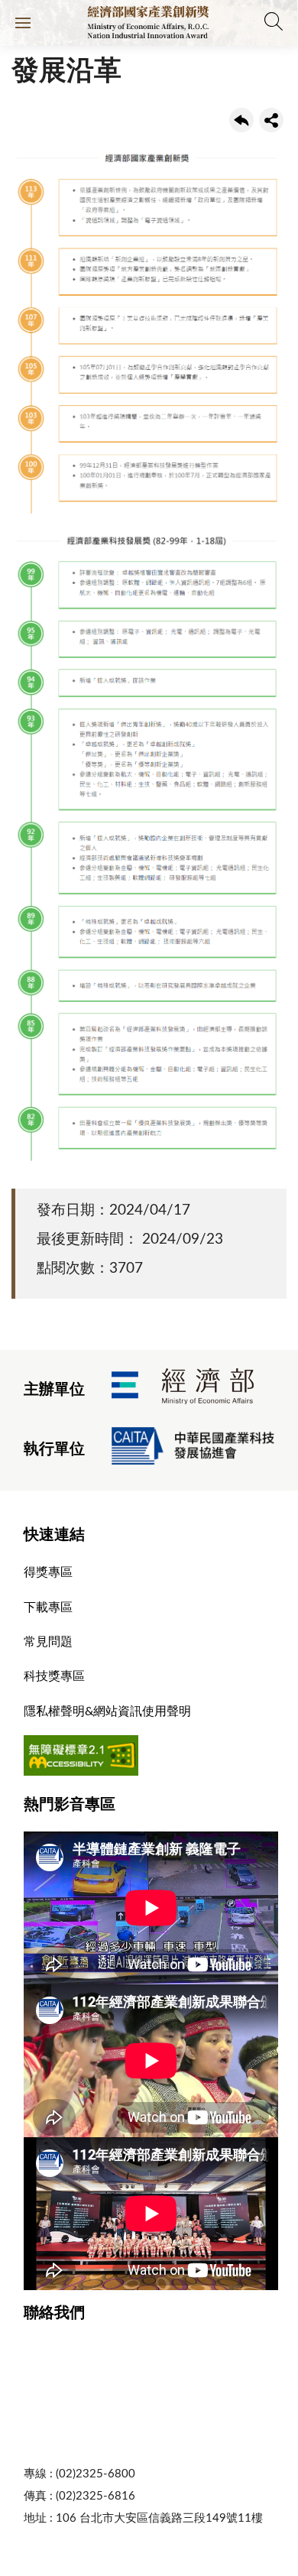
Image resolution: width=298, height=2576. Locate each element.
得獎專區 (48, 1572)
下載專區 (48, 1608)
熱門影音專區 (70, 1805)
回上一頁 (241, 120)
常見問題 (48, 1642)
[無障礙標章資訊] (81, 1772)
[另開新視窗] (183, 1390)
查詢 (275, 23)
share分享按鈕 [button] (271, 120)
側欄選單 (23, 23)
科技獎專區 (54, 1676)
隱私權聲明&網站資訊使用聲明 (107, 1711)
